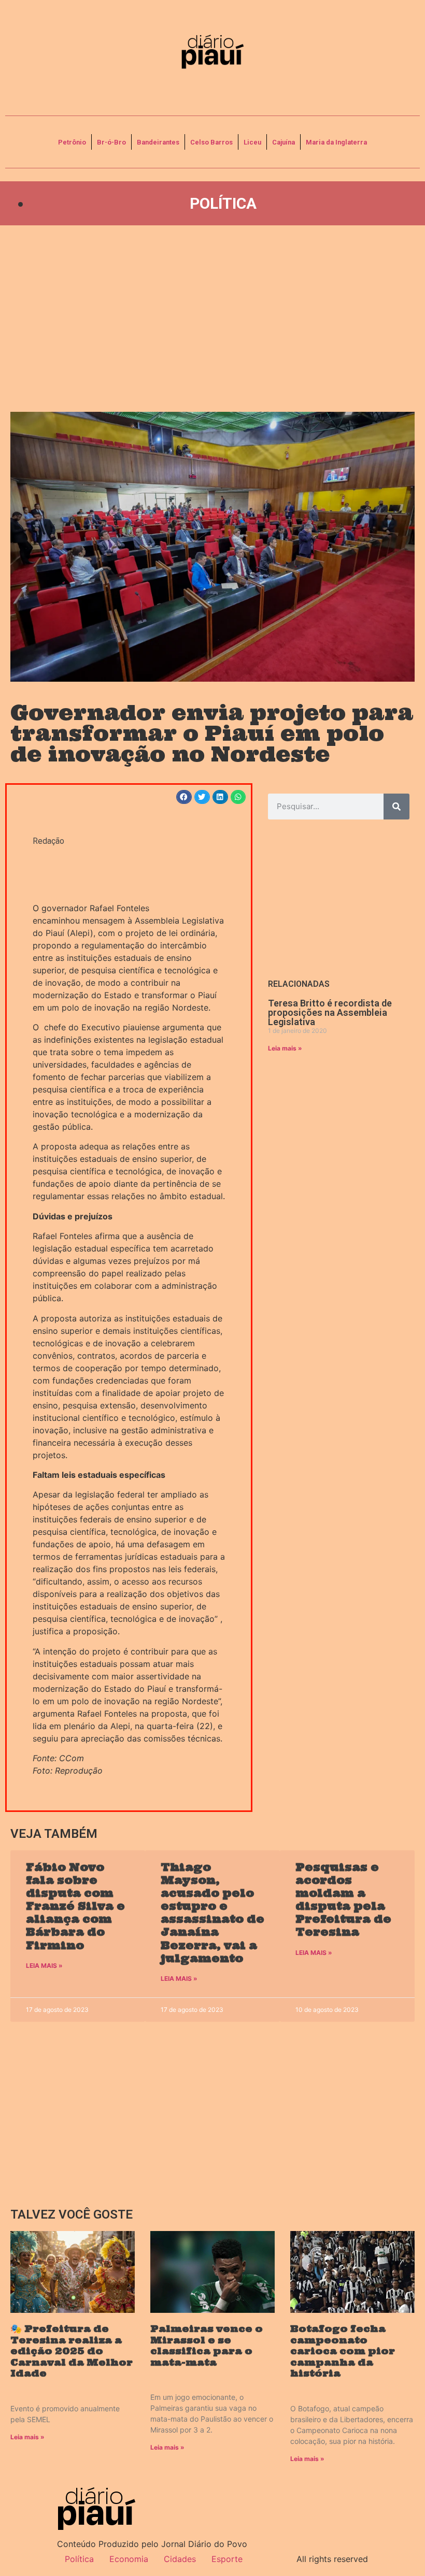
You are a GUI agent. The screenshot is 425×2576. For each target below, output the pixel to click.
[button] (184, 797)
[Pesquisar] (396, 807)
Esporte (227, 2559)
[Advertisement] (212, 319)
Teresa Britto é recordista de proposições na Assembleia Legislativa (330, 1012)
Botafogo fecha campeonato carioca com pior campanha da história (343, 2351)
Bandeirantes (158, 142)
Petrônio (72, 142)
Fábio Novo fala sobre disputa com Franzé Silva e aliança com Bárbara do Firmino (75, 1906)
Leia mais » (285, 1048)
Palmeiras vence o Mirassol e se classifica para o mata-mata (207, 2345)
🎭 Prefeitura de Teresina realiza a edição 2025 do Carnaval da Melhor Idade (72, 2351)
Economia (129, 2559)
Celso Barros (211, 142)
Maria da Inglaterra (336, 142)
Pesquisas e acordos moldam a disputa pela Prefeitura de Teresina (343, 1900)
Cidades (180, 2559)
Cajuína (284, 142)
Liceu (252, 142)
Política (223, 203)
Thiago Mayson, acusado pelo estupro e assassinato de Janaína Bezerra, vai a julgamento (212, 1913)
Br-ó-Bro (111, 142)
